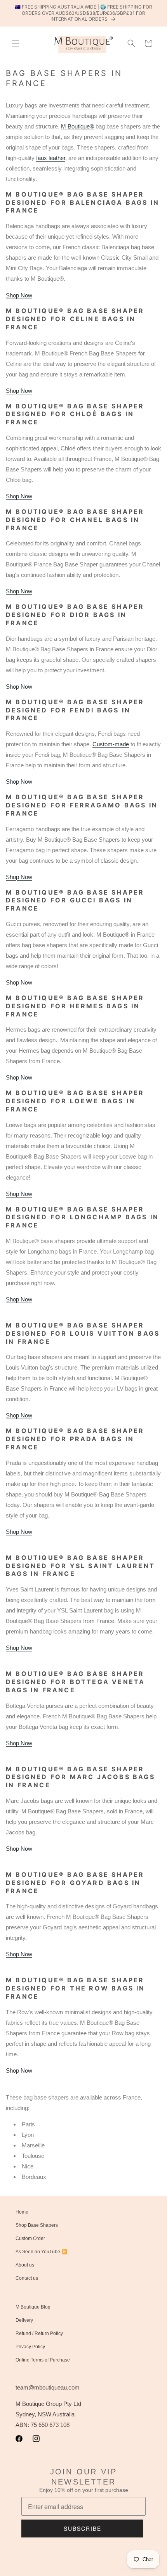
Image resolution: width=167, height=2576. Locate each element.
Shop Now (19, 295)
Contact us (27, 2278)
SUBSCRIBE (83, 2529)
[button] (16, 43)
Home (22, 2212)
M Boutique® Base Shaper (72, 2571)
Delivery (24, 2320)
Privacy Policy (30, 2347)
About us (25, 2265)
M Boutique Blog (33, 2307)
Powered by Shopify (117, 2571)
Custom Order (30, 2238)
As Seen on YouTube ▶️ (41, 2252)
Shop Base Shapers (37, 2225)
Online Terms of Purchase (43, 2360)
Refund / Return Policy (39, 2333)
